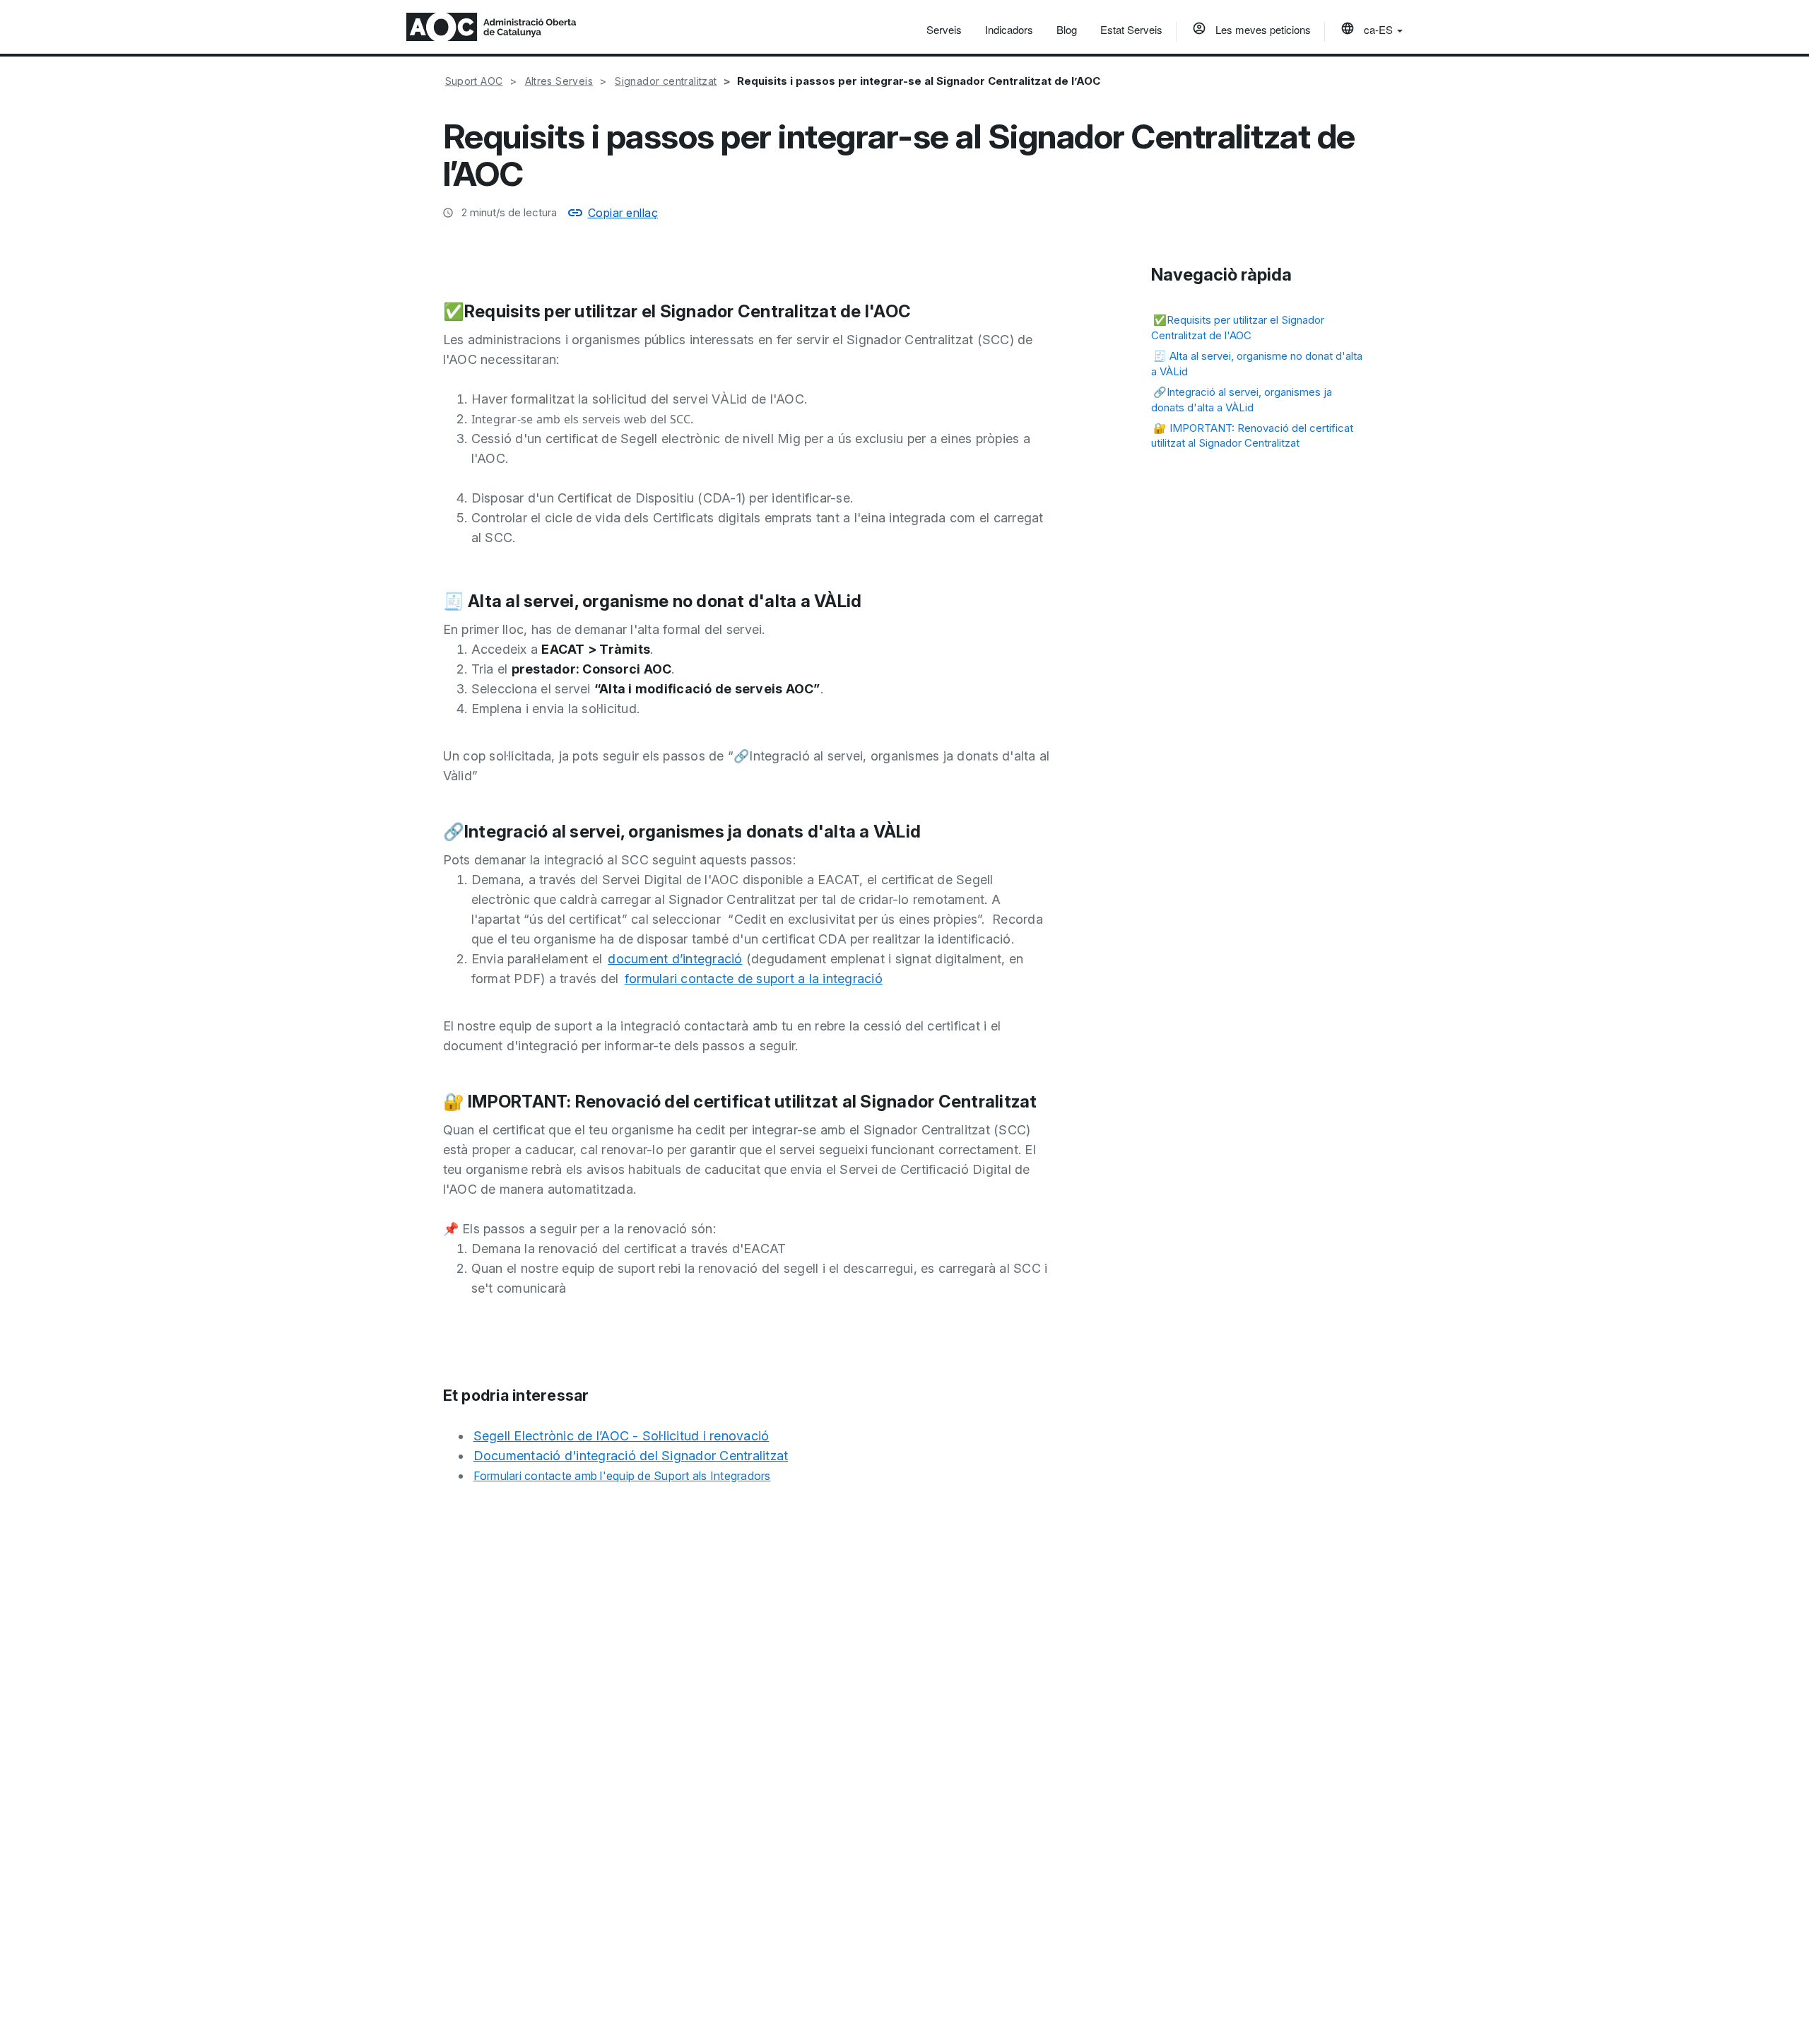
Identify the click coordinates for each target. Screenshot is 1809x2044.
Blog (1067, 29)
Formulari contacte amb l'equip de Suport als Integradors (622, 1476)
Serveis (944, 29)
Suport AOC (474, 81)
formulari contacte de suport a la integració (754, 979)
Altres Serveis (559, 81)
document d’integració (675, 959)
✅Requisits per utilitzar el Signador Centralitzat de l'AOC (1238, 327)
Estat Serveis (1131, 29)
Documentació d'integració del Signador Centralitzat (631, 1456)
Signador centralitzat (666, 81)
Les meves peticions (1262, 29)
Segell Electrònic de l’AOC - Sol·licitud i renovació (621, 1436)
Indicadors (1009, 29)
